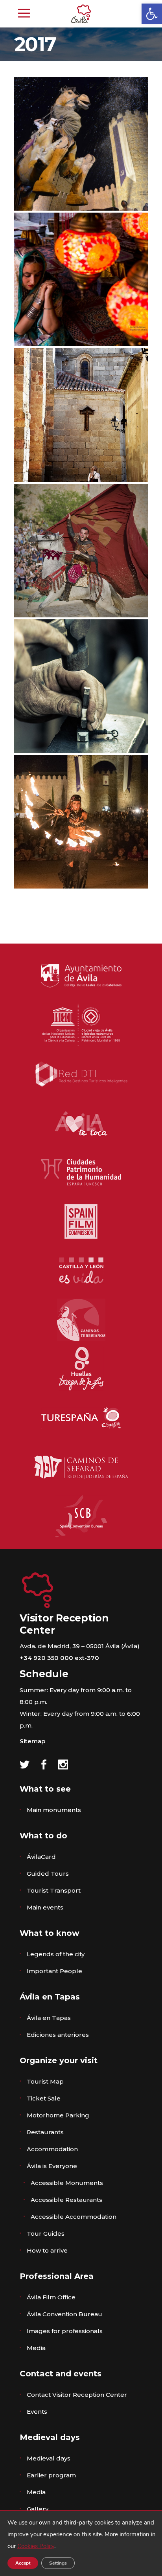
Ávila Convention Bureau (64, 2314)
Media (36, 2348)
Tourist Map (45, 2081)
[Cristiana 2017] (81, 415)
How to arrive (47, 2250)
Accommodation (52, 2149)
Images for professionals (65, 2331)
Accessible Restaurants (66, 2200)
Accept (23, 2563)
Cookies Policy (36, 2546)
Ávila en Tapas (49, 2018)
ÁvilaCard (41, 1857)
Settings (58, 2563)
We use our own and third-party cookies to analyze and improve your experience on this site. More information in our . (82, 2534)
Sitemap (32, 1741)
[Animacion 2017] (81, 144)
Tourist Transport (54, 1890)
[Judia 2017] (81, 686)
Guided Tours (48, 1874)
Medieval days (49, 2458)
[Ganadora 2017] (81, 551)
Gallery (38, 2509)
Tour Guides (46, 2234)
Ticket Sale (44, 2098)
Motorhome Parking (58, 2115)
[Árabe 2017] (81, 279)
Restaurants (45, 2132)
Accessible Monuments (67, 2183)
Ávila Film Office (51, 2297)
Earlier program (51, 2475)
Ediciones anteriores (58, 2035)
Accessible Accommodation (74, 2217)
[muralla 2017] (81, 822)
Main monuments (54, 1810)
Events (37, 2412)
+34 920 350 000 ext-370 (59, 1658)
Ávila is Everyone (52, 2166)
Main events (45, 1907)
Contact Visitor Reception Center (77, 2395)
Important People (54, 1971)
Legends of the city (56, 1954)
